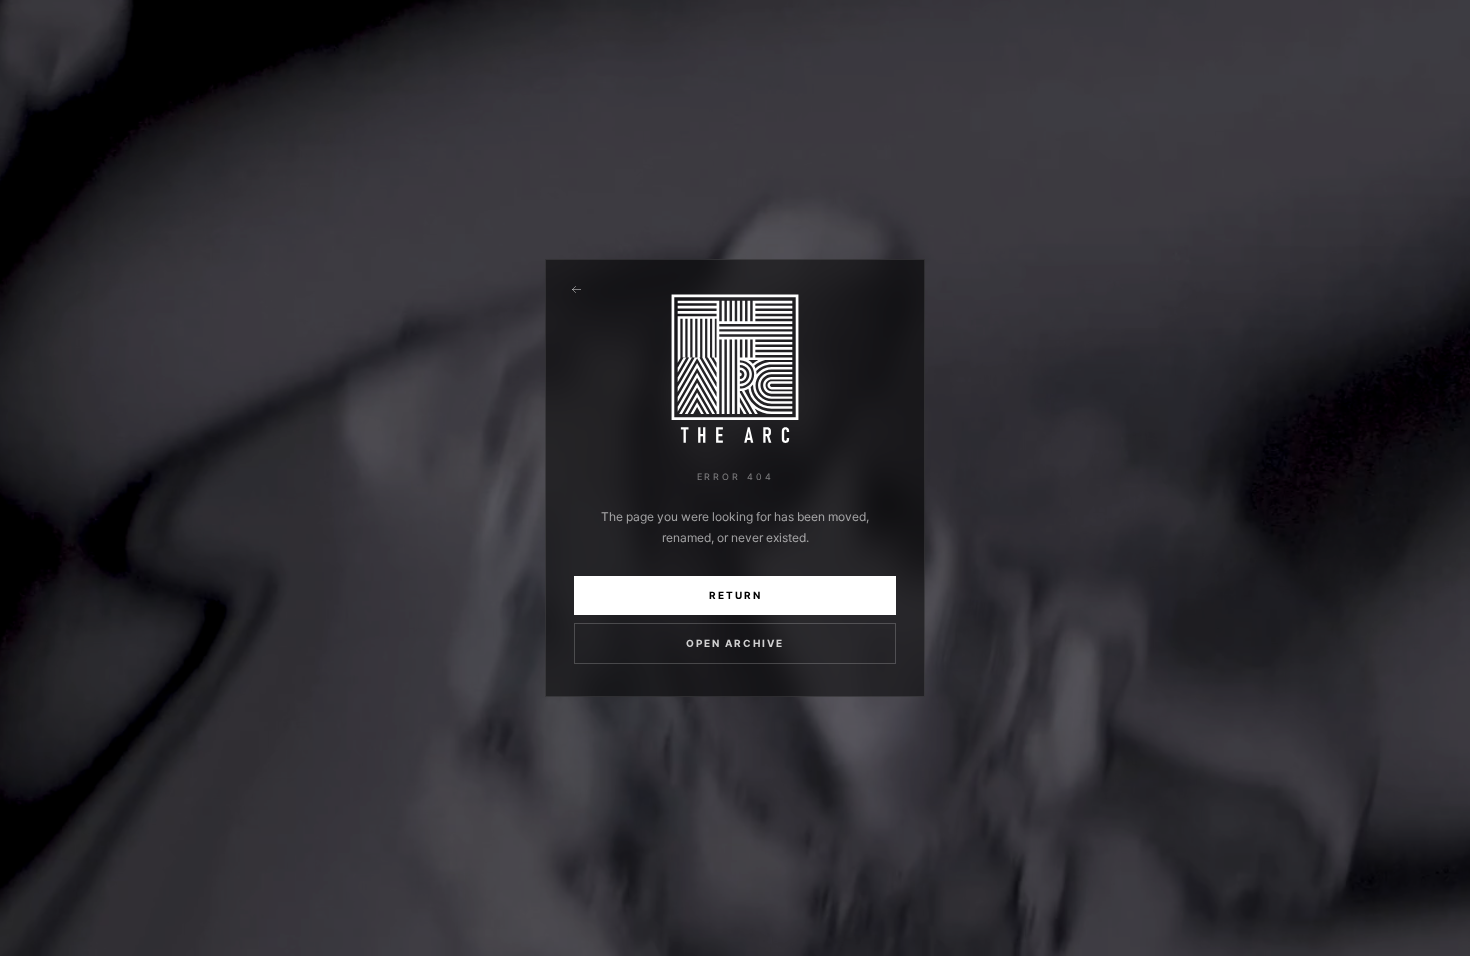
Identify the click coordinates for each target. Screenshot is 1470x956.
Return (735, 595)
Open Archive (735, 643)
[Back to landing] (576, 290)
